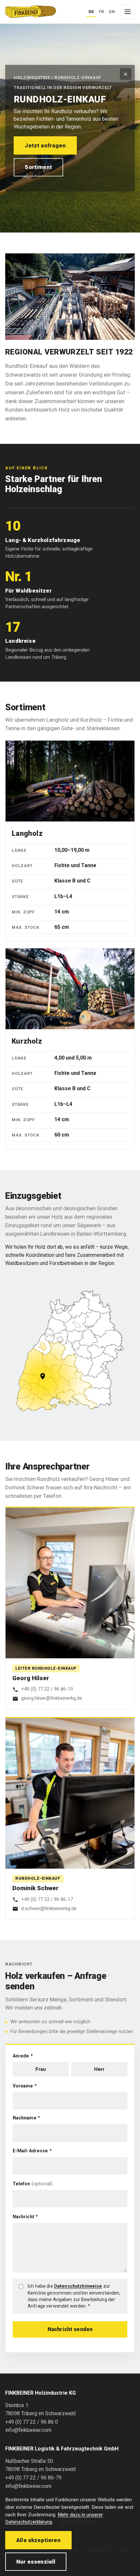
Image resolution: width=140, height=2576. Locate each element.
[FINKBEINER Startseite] (31, 12)
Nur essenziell (36, 2562)
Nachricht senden (70, 2329)
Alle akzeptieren (38, 2540)
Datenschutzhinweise (78, 2286)
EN (112, 12)
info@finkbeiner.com (28, 2430)
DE (91, 12)
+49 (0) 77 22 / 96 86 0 (32, 2422)
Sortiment (38, 167)
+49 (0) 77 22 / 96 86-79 (33, 2478)
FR (102, 12)
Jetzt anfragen (45, 145)
